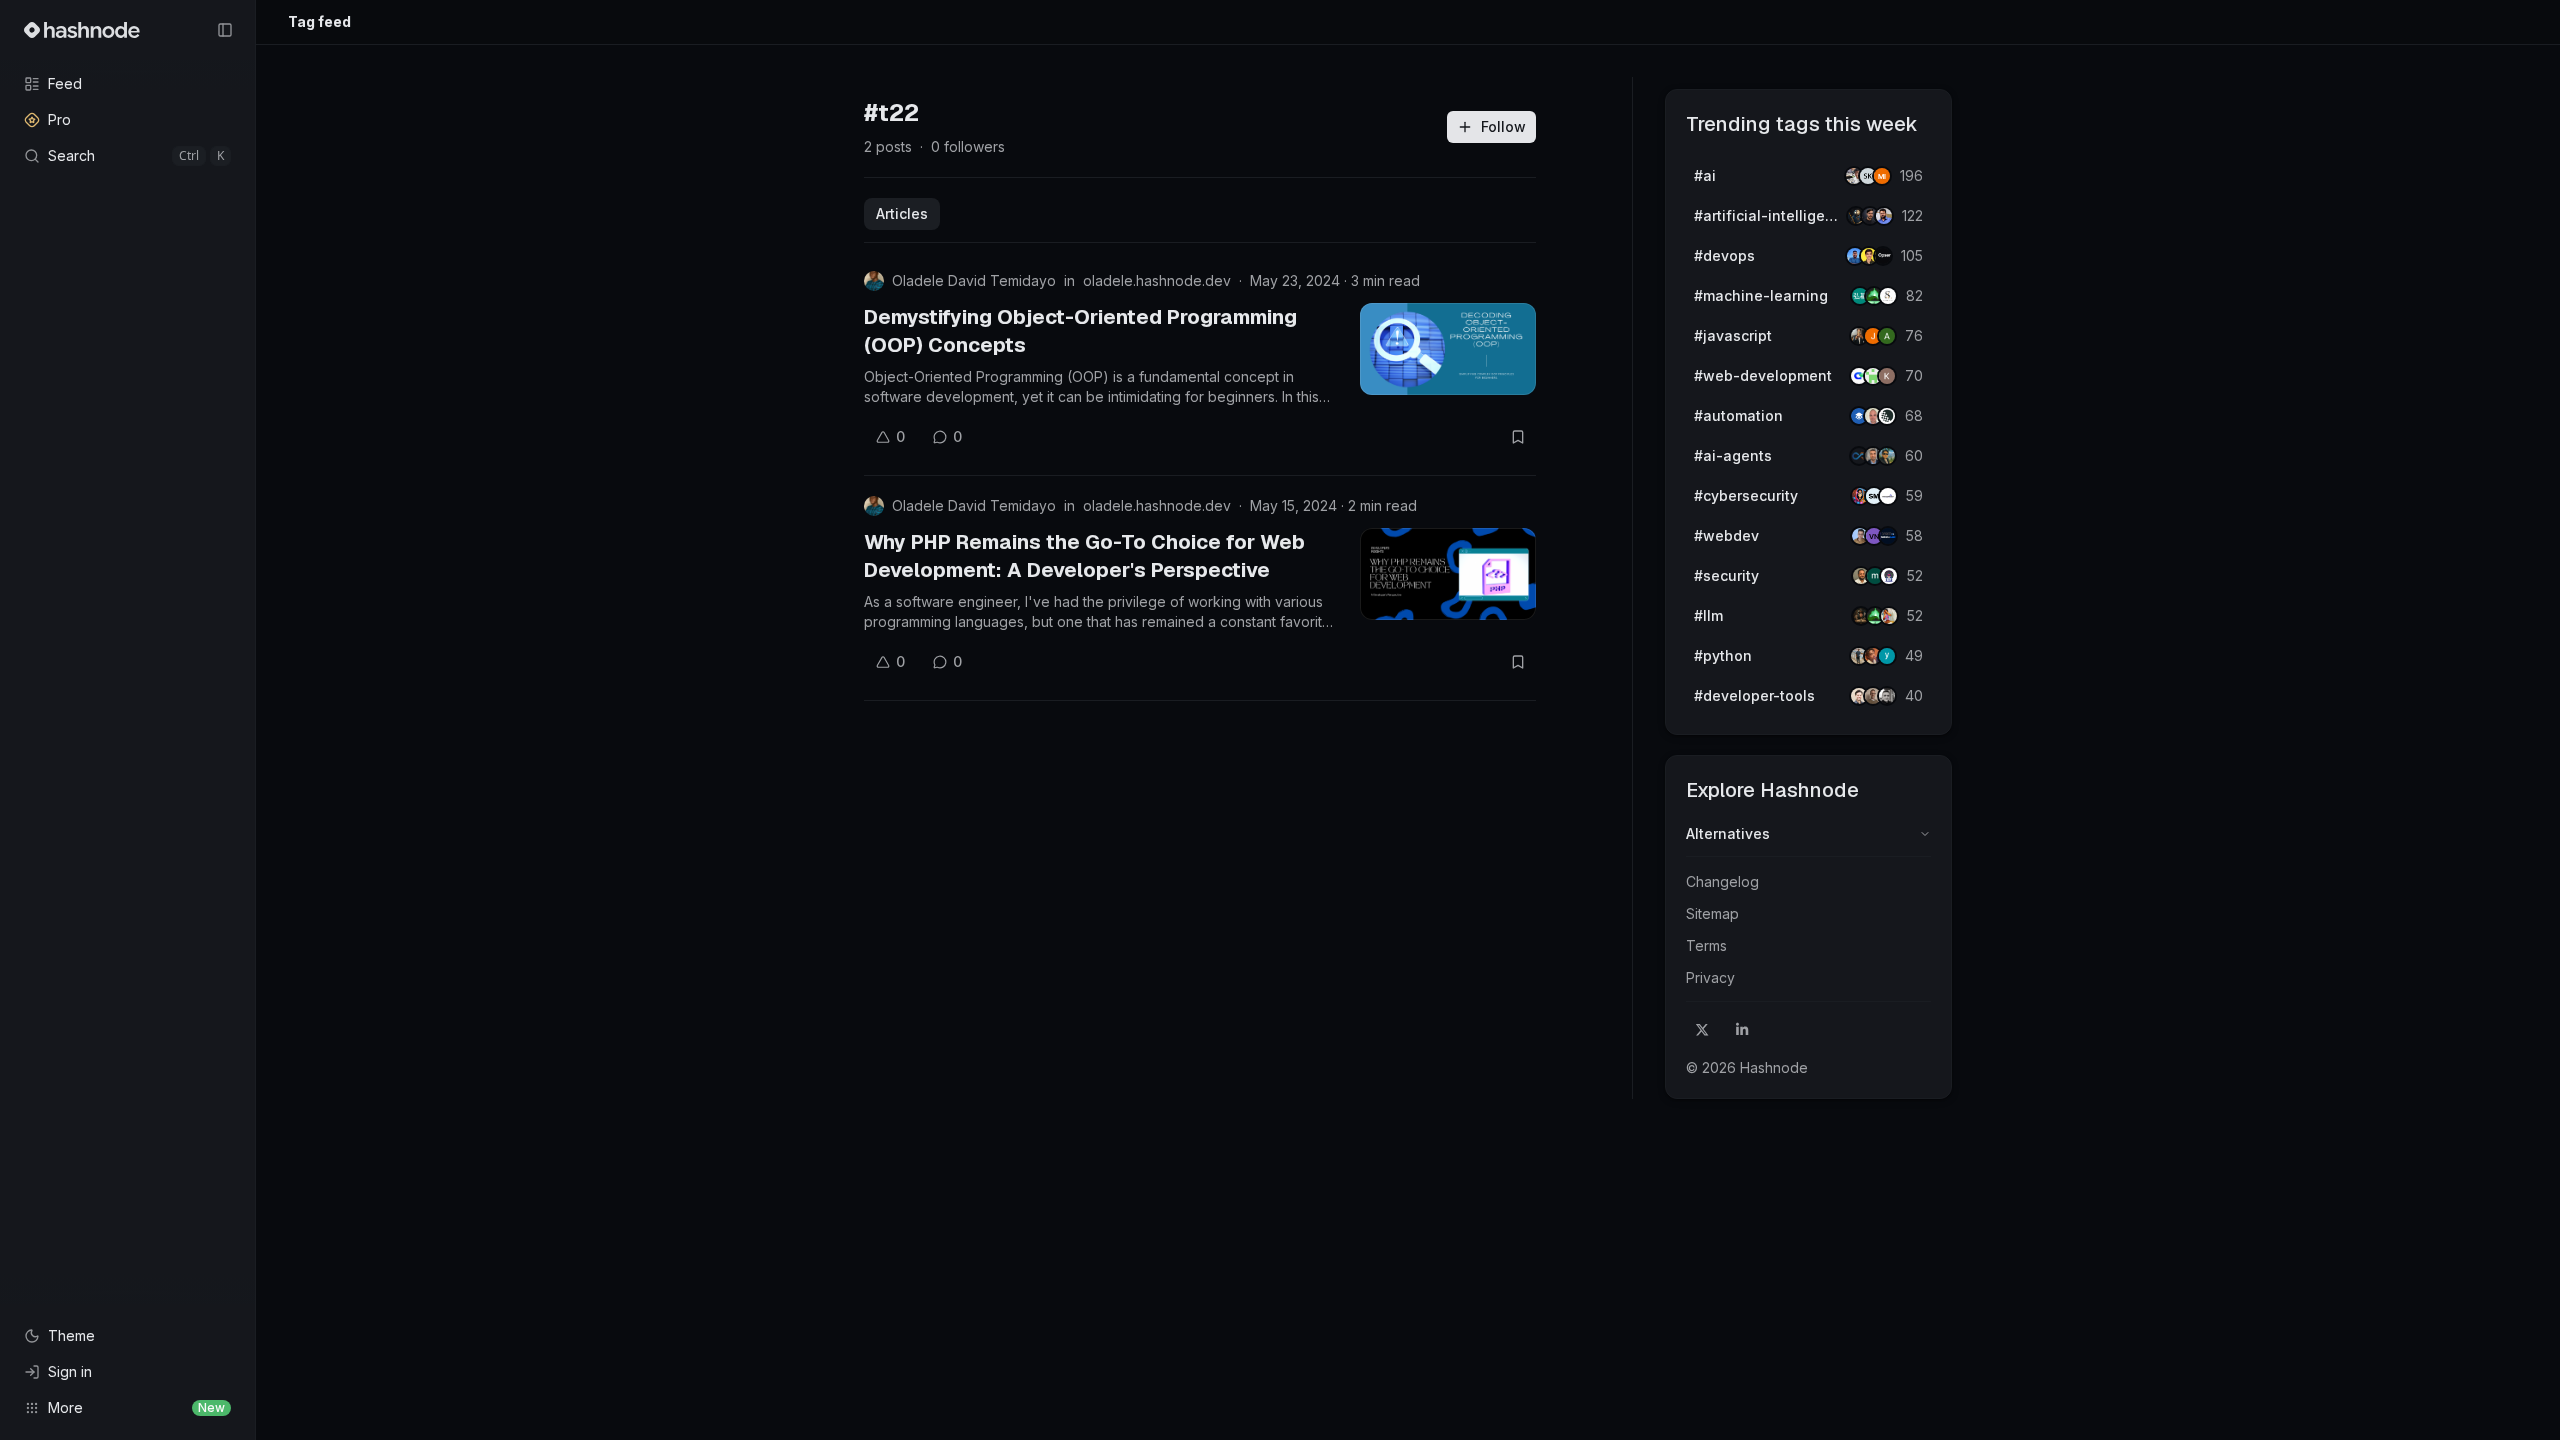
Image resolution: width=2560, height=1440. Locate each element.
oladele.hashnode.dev (1157, 280)
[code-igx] (1884, 216)
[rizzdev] (1887, 696)
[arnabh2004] (1887, 336)
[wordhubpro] (1887, 376)
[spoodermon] (1889, 616)
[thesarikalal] (1888, 296)
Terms (1706, 945)
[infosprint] (1888, 496)
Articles (902, 213)
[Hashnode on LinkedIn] (1742, 1030)
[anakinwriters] (1887, 416)
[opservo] (1883, 256)
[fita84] (1887, 456)
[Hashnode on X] (1702, 1030)
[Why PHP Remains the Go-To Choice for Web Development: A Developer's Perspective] (1448, 574)
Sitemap (1712, 913)
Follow (1503, 126)
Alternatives (1728, 833)
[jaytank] (1889, 576)
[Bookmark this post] (1518, 437)
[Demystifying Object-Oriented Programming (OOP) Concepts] (1448, 349)
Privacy (1710, 977)
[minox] (1882, 176)
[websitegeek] (1888, 536)
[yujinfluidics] (1887, 656)
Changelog (1722, 881)
